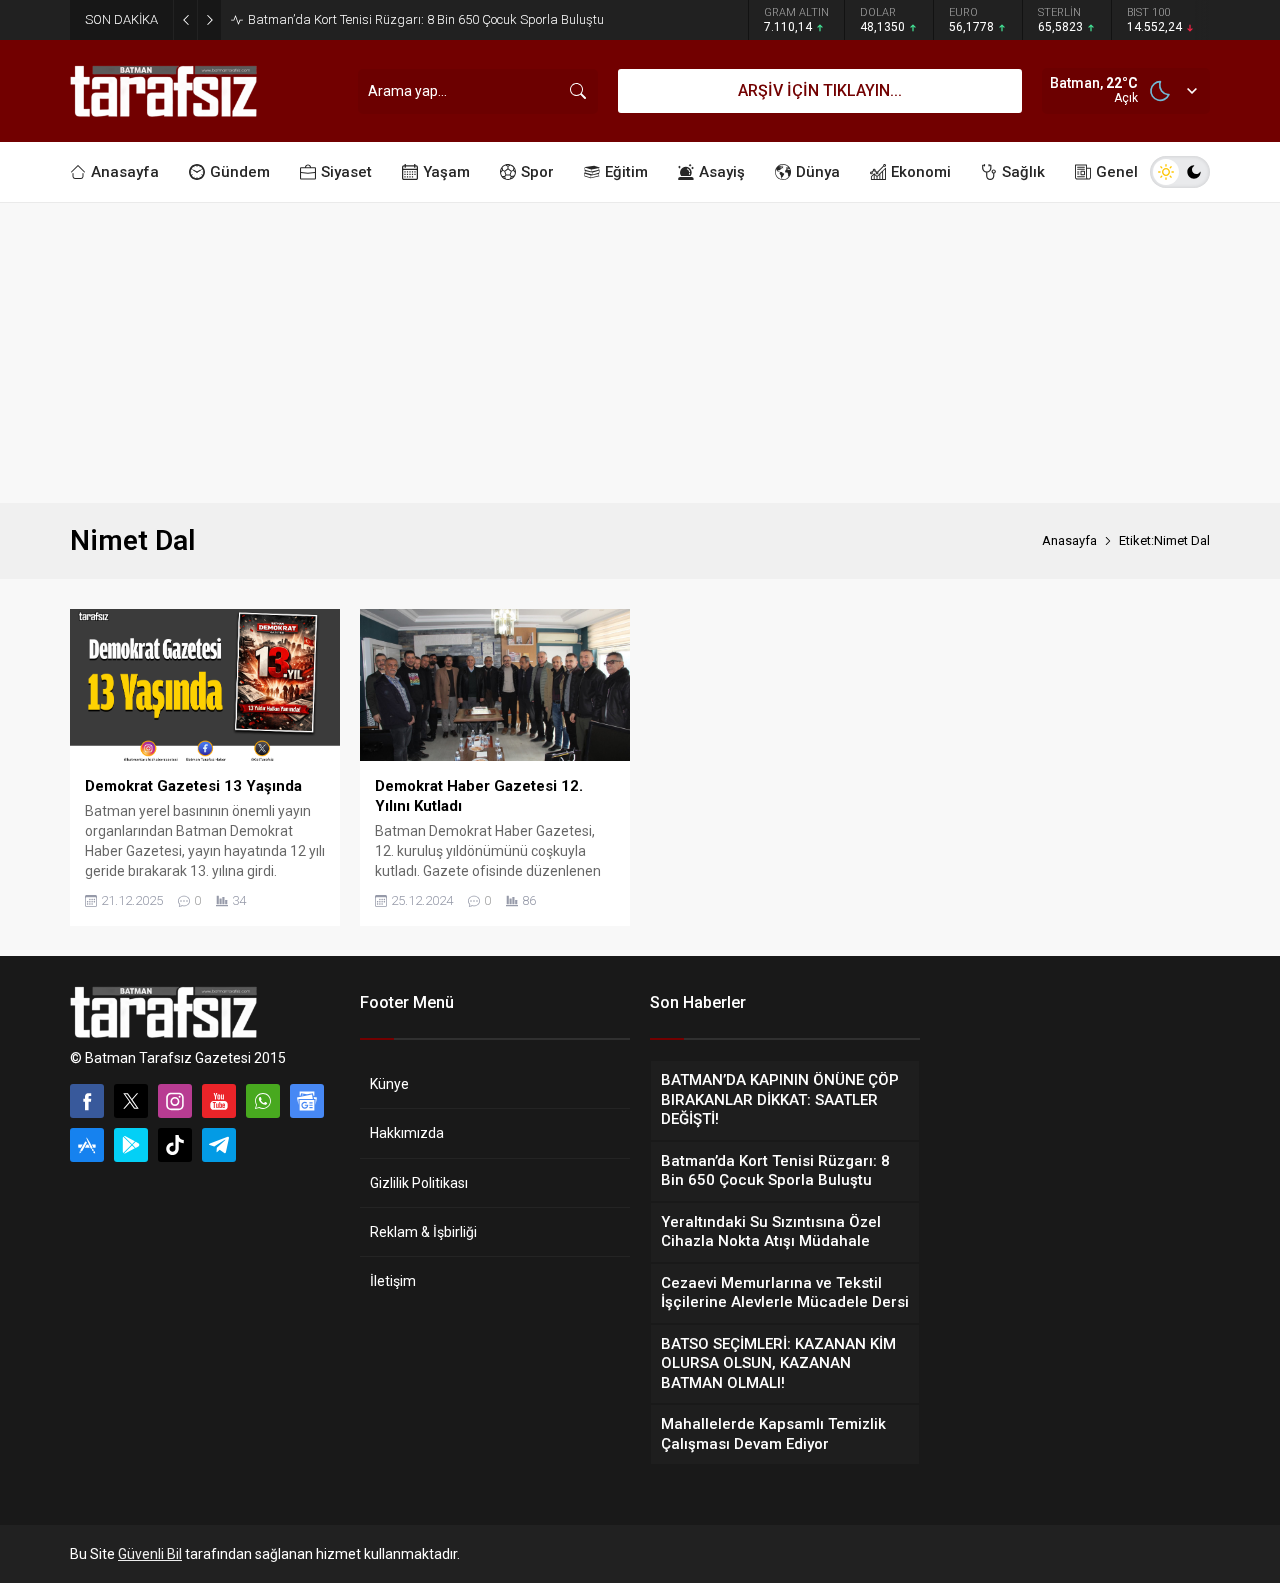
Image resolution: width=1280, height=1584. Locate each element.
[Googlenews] (307, 1101)
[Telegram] (219, 1145)
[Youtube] (219, 1101)
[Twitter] (131, 1101)
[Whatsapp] (263, 1101)
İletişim (393, 1281)
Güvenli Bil (150, 1554)
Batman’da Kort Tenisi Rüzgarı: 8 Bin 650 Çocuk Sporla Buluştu (426, 19)
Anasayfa (1069, 540)
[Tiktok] (175, 1145)
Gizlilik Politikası (419, 1183)
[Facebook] (87, 1101)
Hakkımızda (407, 1133)
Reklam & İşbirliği (423, 1232)
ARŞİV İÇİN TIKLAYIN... (820, 90)
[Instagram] (175, 1101)
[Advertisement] (640, 353)
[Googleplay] (131, 1145)
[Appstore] (87, 1145)
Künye (389, 1084)
